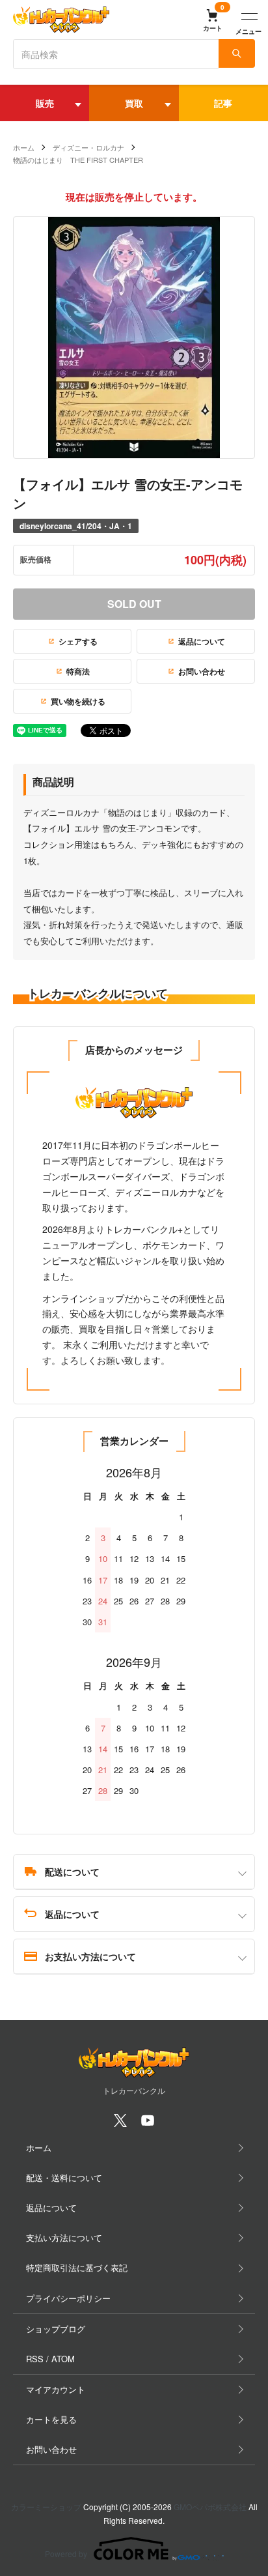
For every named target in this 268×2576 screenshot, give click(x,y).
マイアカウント (56, 2389)
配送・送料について (64, 2178)
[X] (120, 2124)
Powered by (66, 2554)
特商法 (78, 671)
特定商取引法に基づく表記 (77, 2267)
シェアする (78, 641)
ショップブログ (56, 2329)
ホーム (24, 147)
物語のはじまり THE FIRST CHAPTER (78, 160)
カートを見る (51, 2419)
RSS (35, 2359)
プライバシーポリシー (68, 2298)
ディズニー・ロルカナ (88, 147)
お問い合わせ (202, 671)
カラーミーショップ (46, 2507)
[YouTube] (148, 2124)
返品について (202, 641)
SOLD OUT (134, 604)
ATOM (63, 2359)
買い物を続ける (78, 701)
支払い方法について (64, 2237)
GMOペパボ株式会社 (210, 2507)
